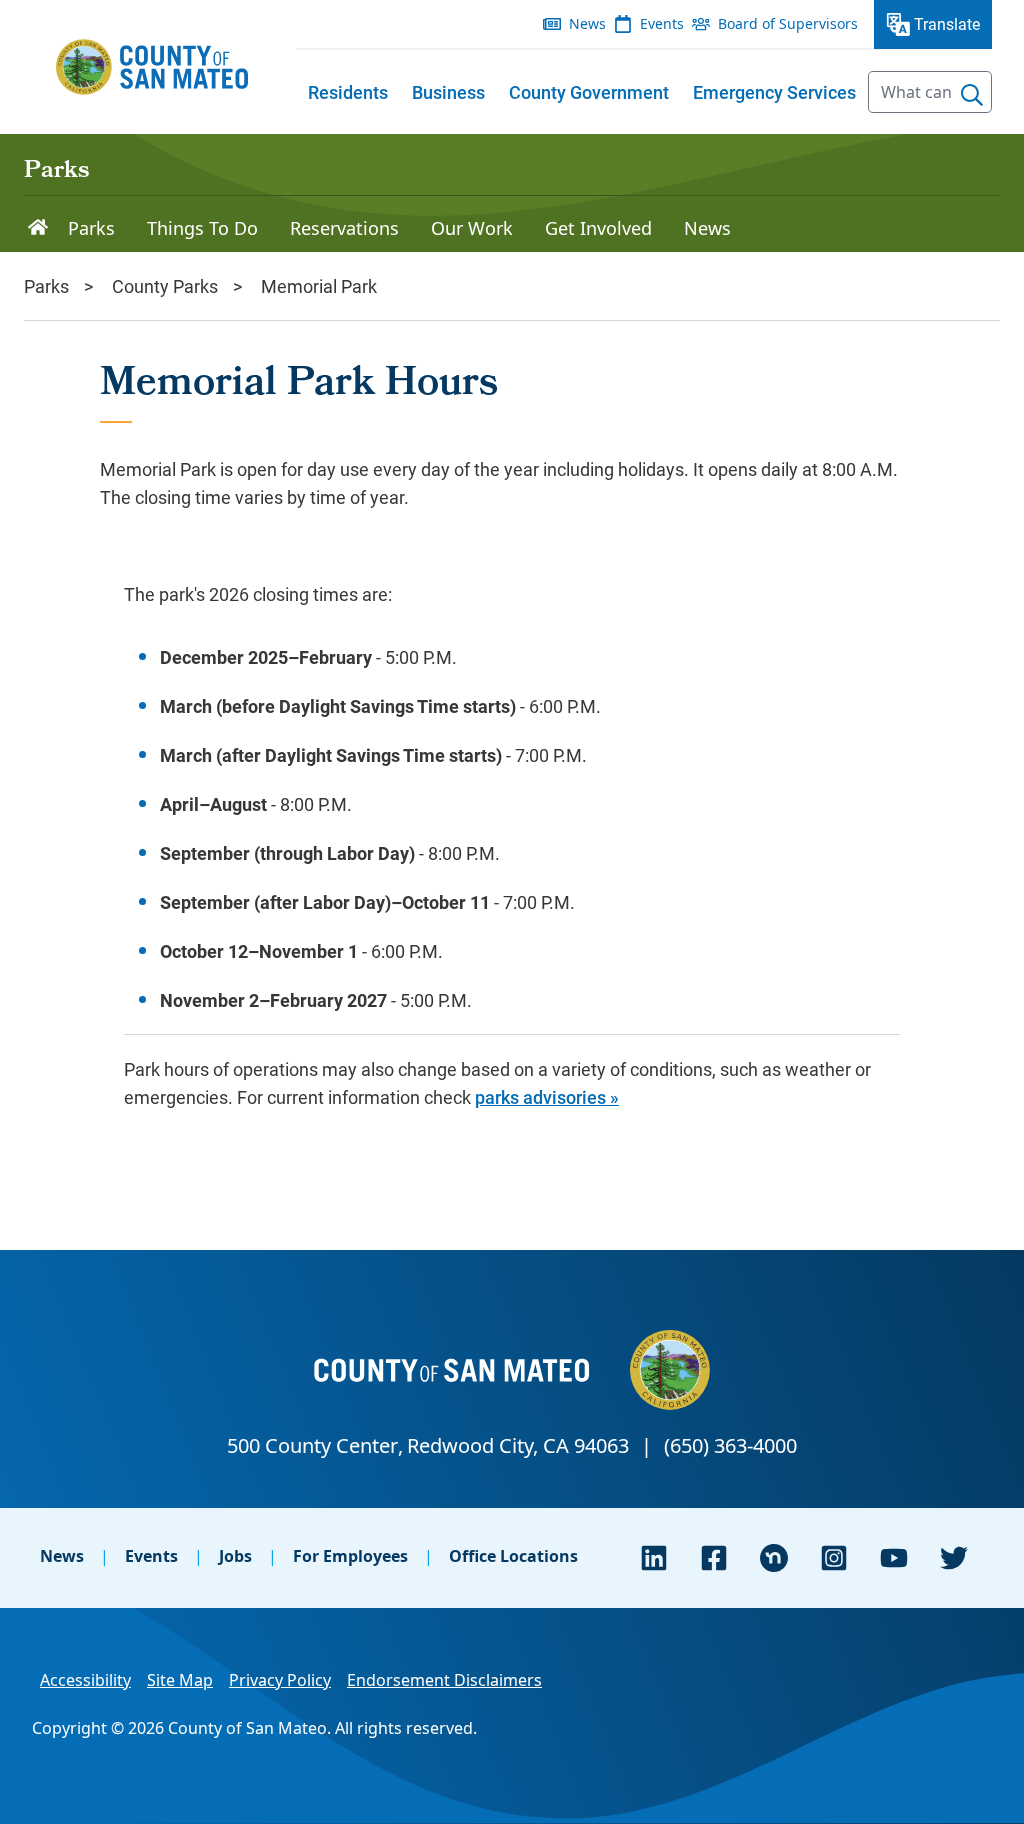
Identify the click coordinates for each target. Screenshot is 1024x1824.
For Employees (350, 1556)
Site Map (180, 1680)
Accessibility (85, 1680)
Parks (56, 172)
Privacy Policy (280, 1680)
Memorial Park (319, 286)
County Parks (165, 286)
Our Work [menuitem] (472, 228)
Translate (947, 23)
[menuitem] (348, 92)
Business (448, 92)
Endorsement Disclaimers (444, 1680)
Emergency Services (774, 92)
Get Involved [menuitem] (598, 228)
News (62, 1556)
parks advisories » (547, 1097)
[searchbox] (930, 92)
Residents (348, 92)
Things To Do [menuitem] (202, 228)
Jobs (235, 1556)
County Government (589, 92)
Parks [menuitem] (91, 228)
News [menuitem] (587, 23)
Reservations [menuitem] (344, 228)
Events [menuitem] (662, 23)
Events (151, 1556)
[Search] (972, 95)
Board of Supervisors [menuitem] (788, 23)
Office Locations (513, 1556)
